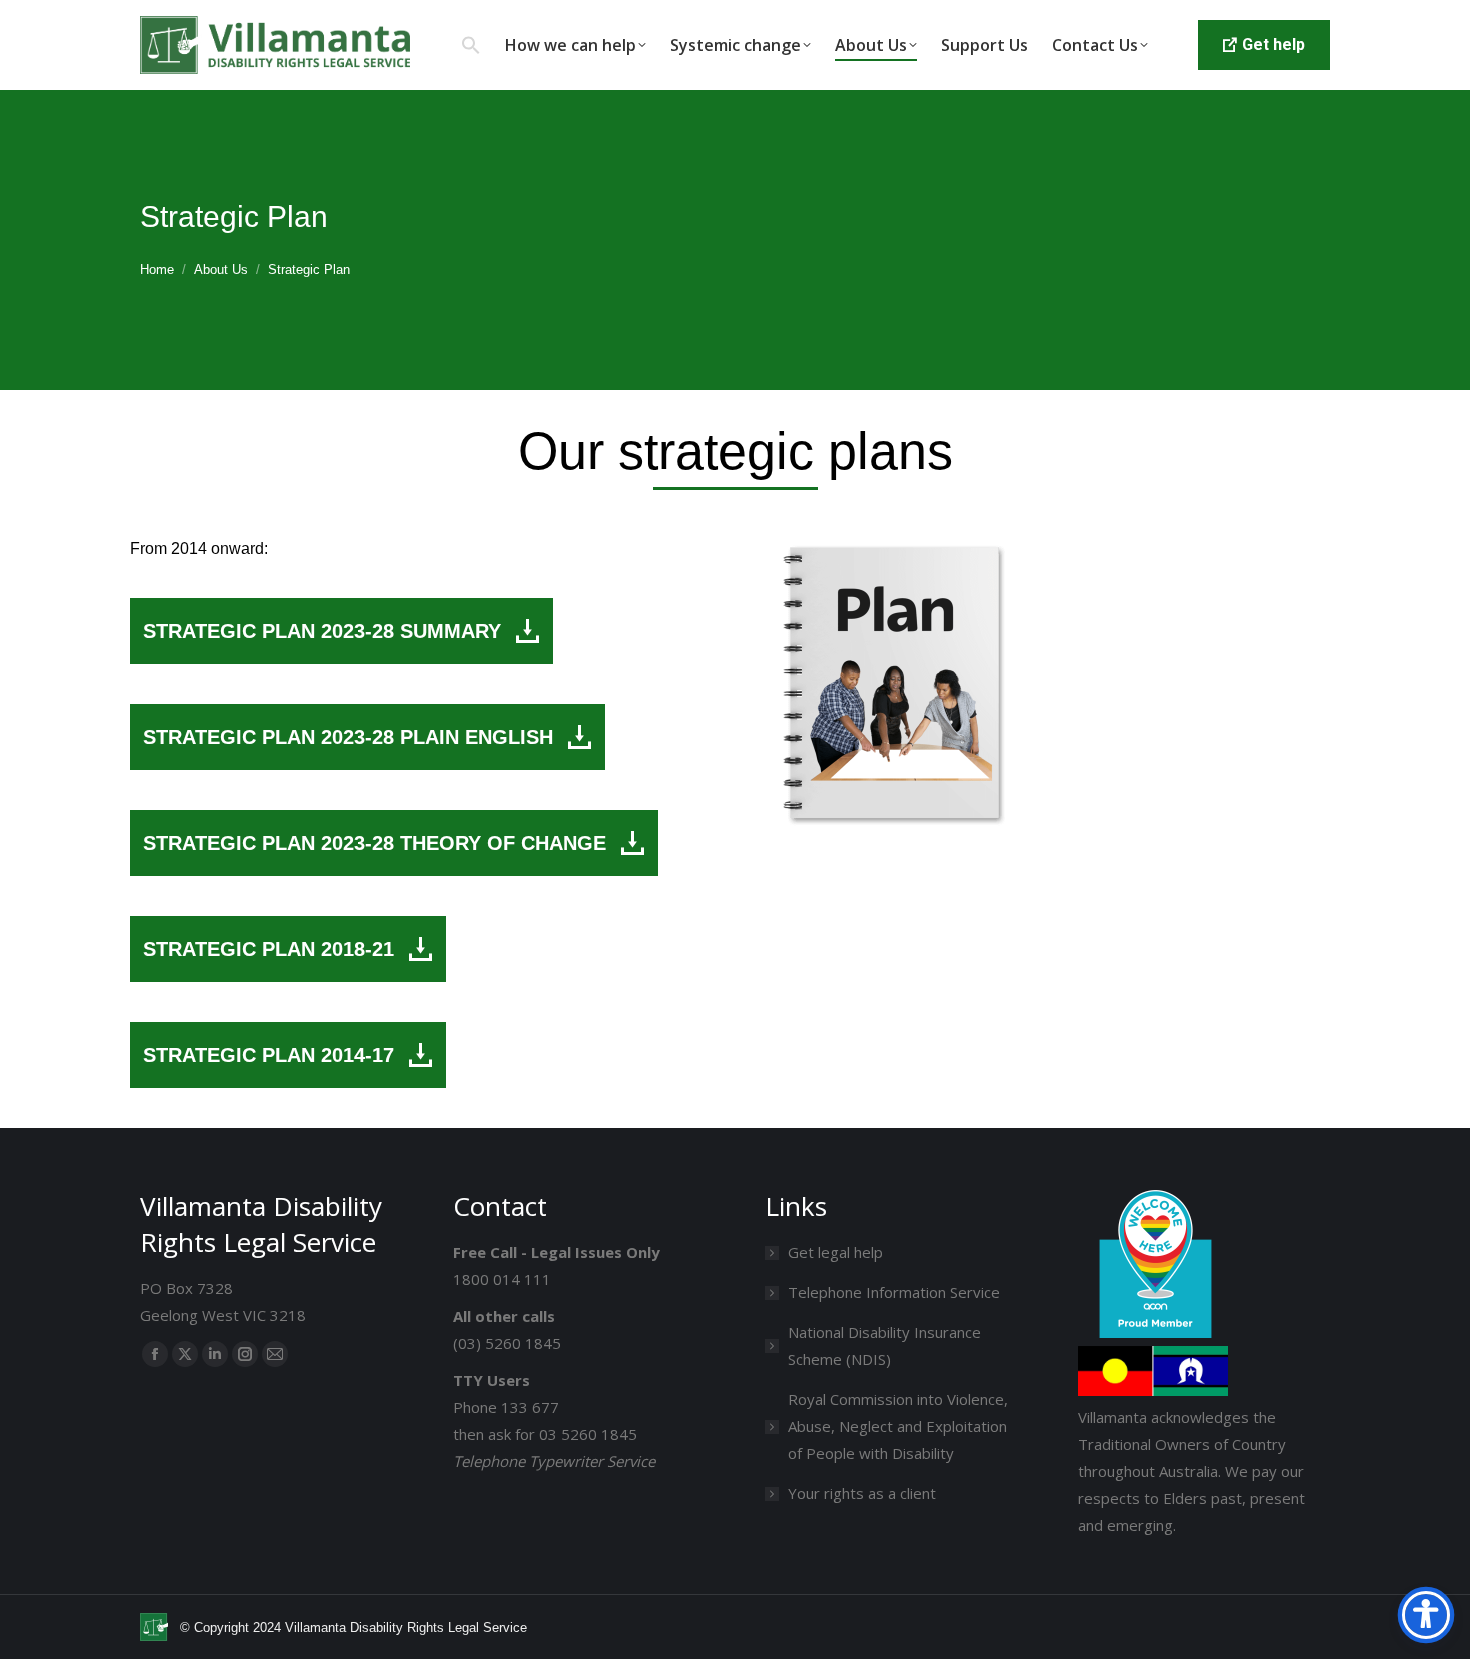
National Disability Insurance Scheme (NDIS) (884, 1345)
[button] (471, 45)
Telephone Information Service (894, 1292)
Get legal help (835, 1252)
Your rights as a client (862, 1493)
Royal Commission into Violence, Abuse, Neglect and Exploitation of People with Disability (898, 1426)
